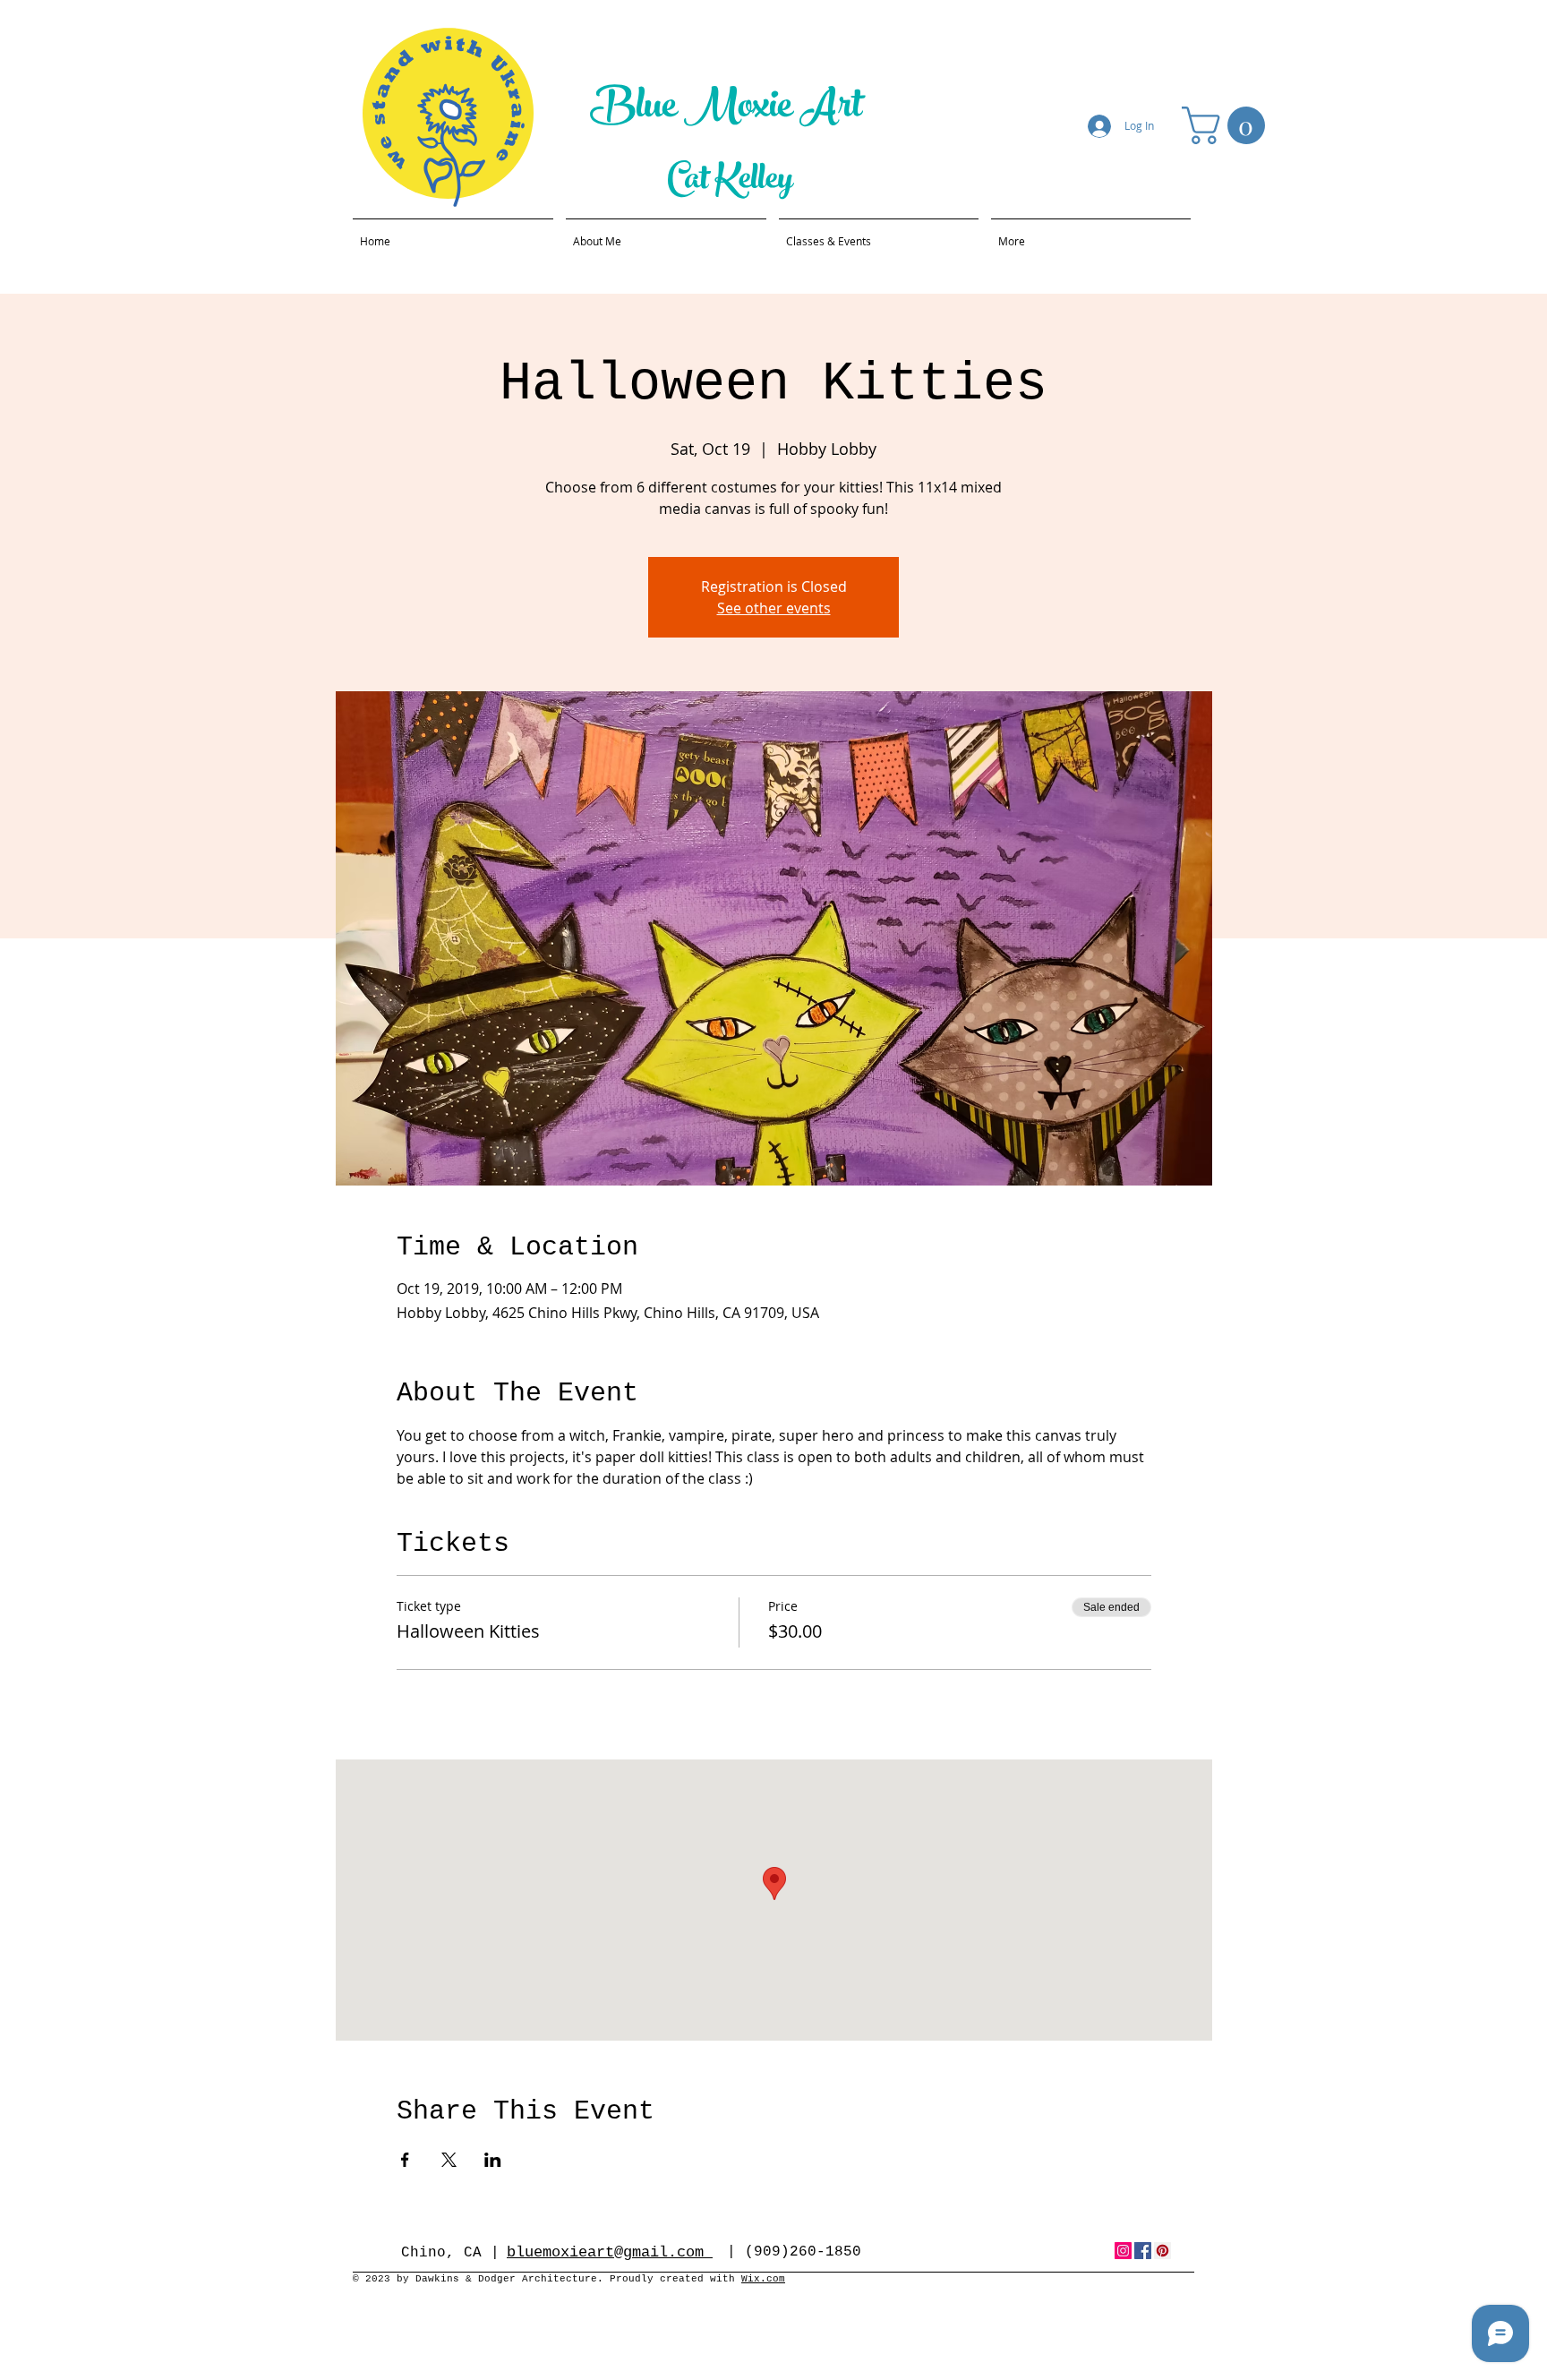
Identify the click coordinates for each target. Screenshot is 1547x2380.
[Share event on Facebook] (405, 2160)
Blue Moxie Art (730, 110)
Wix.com (763, 2279)
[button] (1228, 125)
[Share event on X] (449, 2160)
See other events (774, 608)
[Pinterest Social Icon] (1162, 2251)
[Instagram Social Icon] (1123, 2251)
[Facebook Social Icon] (1143, 2251)
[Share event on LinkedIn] (493, 2160)
